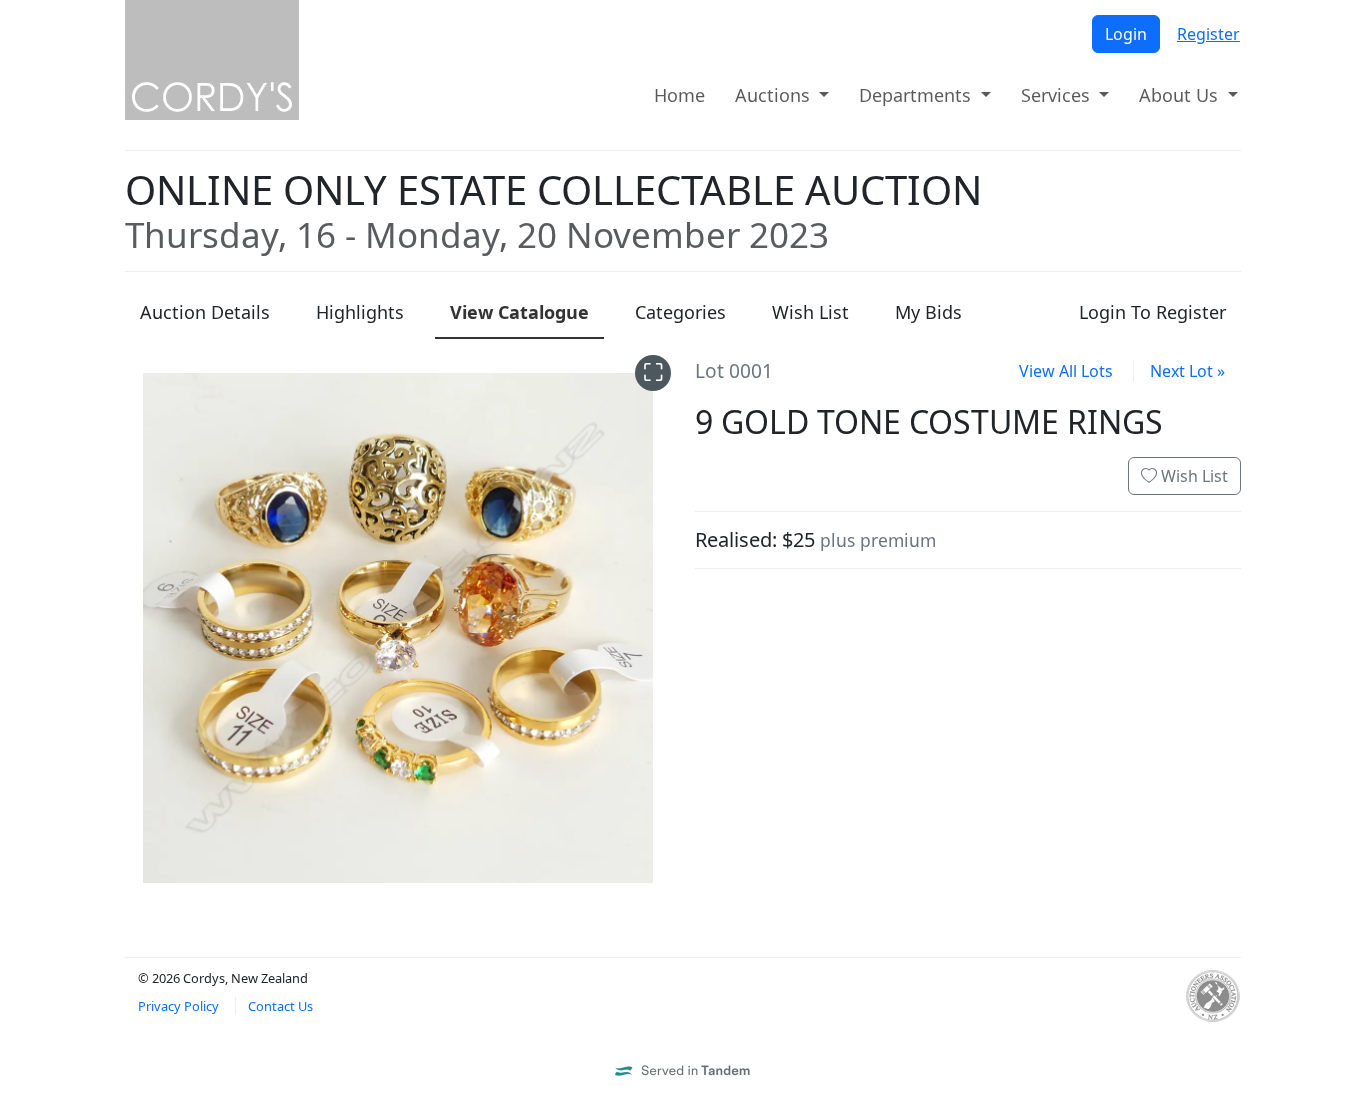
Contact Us (280, 1006)
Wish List (1192, 476)
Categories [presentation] (680, 312)
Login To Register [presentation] (1152, 312)
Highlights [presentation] (360, 312)
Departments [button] (917, 95)
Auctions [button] (775, 95)
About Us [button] (1181, 95)
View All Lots (1066, 371)
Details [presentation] (205, 312)
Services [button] (1058, 95)
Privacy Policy (178, 1006)
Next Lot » (1187, 371)
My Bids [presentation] (928, 312)
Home (679, 95)
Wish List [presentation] (810, 312)
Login (1126, 34)
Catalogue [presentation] (519, 312)
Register (1208, 34)
